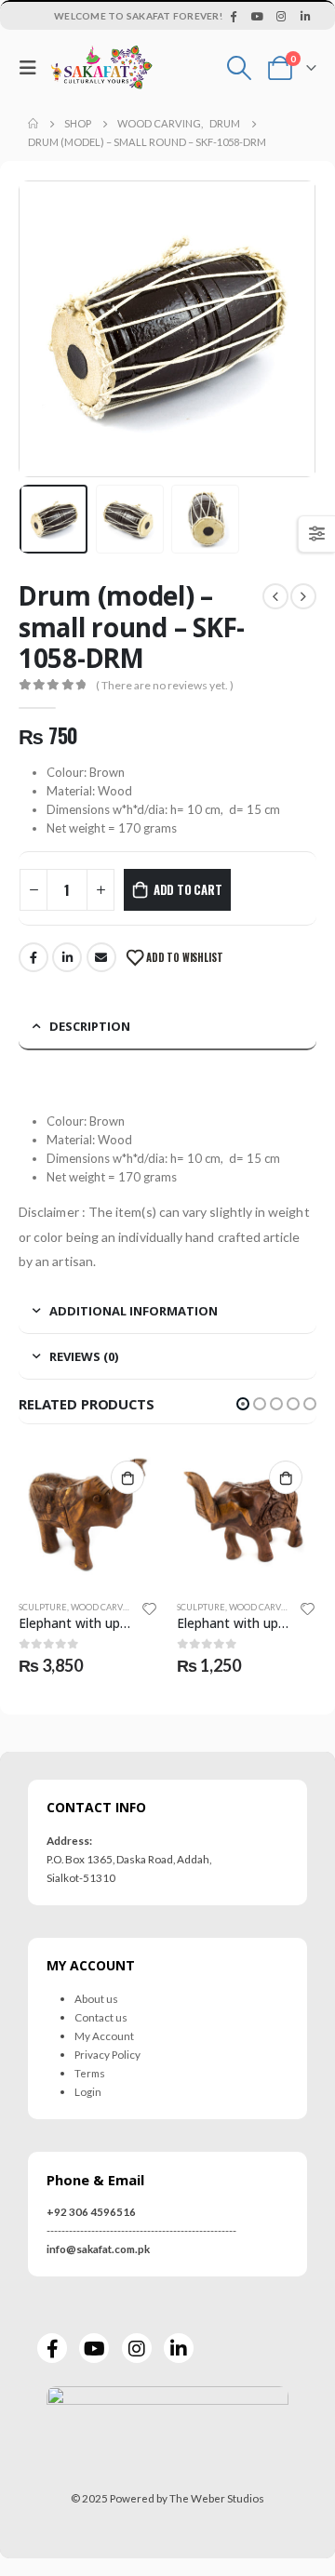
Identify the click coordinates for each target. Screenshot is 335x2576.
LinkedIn (67, 957)
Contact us (101, 2017)
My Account (104, 2035)
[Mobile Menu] (33, 67)
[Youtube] (258, 16)
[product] (88, 1517)
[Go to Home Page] (33, 124)
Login (88, 2091)
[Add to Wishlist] (150, 1608)
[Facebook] (234, 16)
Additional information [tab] (134, 1311)
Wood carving (105, 1607)
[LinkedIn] (305, 16)
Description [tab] (90, 1026)
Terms (90, 2073)
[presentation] (42, 329)
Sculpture (43, 1607)
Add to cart (188, 889)
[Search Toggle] (240, 68)
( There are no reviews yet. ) (165, 685)
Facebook (33, 957)
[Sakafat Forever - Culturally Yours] (101, 67)
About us (96, 1998)
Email (101, 957)
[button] (243, 1404)
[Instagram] (281, 16)
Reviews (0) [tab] (84, 1356)
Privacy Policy (107, 2054)
